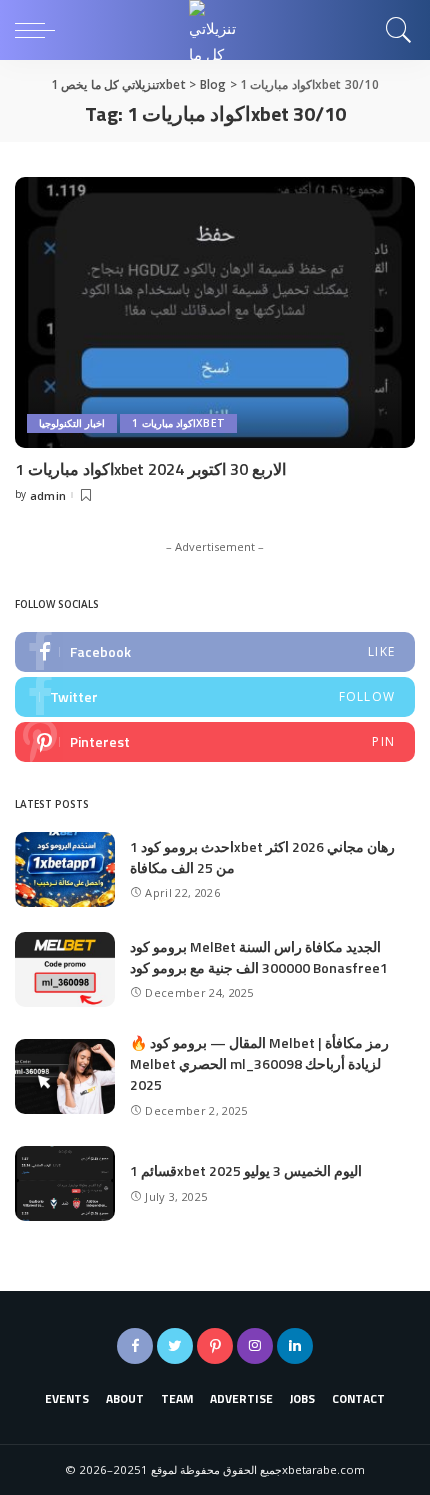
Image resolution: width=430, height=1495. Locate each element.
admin (48, 495)
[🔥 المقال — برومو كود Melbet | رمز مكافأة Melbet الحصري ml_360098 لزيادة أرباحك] (65, 1076)
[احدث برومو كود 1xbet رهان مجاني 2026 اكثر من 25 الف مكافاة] (65, 869)
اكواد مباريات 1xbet (178, 423)
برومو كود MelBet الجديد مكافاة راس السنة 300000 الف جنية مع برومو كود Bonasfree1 (259, 957)
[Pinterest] (215, 742)
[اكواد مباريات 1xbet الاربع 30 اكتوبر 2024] (215, 312)
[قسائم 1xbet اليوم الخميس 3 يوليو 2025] (65, 1183)
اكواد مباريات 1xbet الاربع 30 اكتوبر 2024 (150, 469)
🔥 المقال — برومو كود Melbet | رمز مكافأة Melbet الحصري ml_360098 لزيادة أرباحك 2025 (259, 1063)
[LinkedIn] (295, 1346)
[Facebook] (215, 652)
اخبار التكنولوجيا (72, 423)
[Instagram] (255, 1346)
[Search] (394, 30)
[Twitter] (215, 697)
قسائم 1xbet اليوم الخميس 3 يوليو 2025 (246, 1170)
